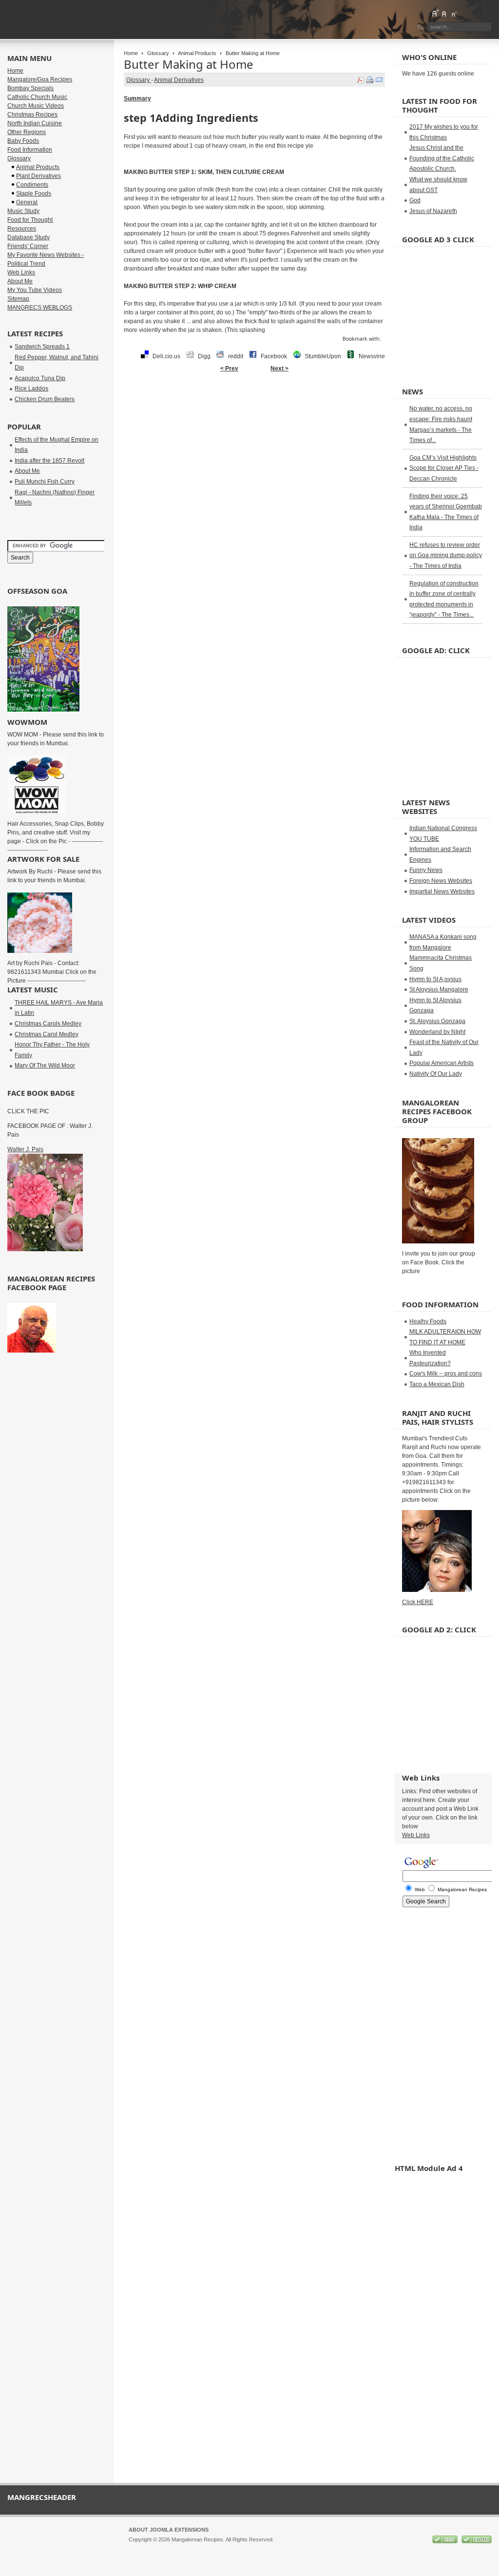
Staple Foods (34, 194)
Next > (279, 368)
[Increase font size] (435, 13)
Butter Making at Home (189, 64)
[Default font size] (444, 13)
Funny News (426, 870)
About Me (20, 281)
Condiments (32, 185)
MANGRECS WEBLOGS (40, 308)
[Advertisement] (254, 408)
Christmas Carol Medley (47, 1034)
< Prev (229, 368)
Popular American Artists (441, 1063)
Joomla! (138, 2548)
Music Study (23, 211)
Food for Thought (30, 220)
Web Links (21, 272)
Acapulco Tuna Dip (40, 378)
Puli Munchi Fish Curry (45, 482)
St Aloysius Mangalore (439, 989)
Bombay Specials (30, 88)
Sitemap (18, 299)
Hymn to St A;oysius (435, 979)
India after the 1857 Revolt (49, 461)
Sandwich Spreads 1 (42, 347)
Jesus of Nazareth (433, 211)
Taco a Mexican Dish (437, 1384)
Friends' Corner (28, 246)
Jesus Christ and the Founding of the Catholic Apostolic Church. (442, 158)
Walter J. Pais (25, 1149)
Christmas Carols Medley (48, 1024)
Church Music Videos (36, 106)
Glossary (158, 53)
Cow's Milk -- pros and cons (446, 1374)
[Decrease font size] (454, 13)
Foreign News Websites (441, 881)
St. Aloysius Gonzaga (437, 1021)
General (27, 202)
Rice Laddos (31, 388)
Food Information (30, 150)
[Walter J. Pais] (45, 1249)
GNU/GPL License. (258, 2548)
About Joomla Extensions (169, 2530)
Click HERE (418, 1602)
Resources (22, 229)
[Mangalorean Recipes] (60, 19)
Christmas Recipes (32, 115)
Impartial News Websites (442, 891)
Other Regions (27, 132)
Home (131, 53)
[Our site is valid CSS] (446, 2541)
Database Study (29, 237)
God (415, 200)
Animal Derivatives (179, 80)
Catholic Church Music (37, 97)
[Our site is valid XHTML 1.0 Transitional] (477, 2541)
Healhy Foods (428, 1321)
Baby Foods (23, 141)
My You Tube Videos (35, 290)
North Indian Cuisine (35, 123)
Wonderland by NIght (437, 1032)
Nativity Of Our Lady (436, 1074)
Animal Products (197, 53)
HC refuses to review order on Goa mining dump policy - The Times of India (446, 555)
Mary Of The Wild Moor (45, 1065)
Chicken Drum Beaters (45, 399)
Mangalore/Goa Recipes (40, 79)
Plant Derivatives (38, 176)
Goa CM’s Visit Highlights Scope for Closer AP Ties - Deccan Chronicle (444, 468)
